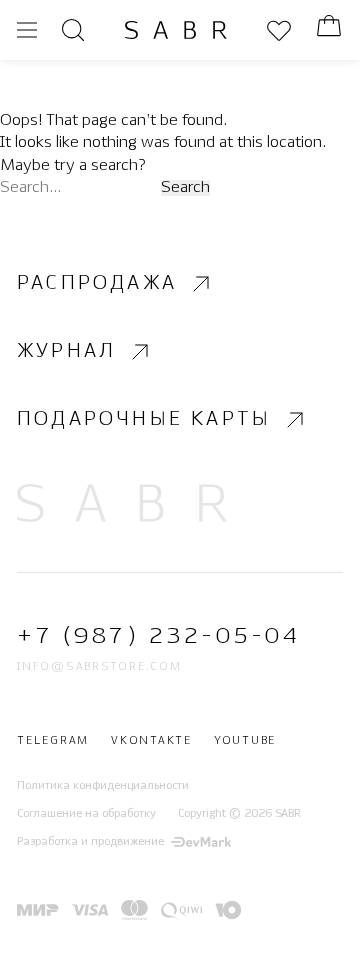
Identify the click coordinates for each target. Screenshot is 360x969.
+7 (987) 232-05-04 (158, 636)
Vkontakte (151, 741)
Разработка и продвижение (90, 842)
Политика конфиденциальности (103, 785)
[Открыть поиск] (73, 30)
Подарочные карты (144, 419)
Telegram (53, 741)
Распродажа (97, 283)
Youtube (245, 741)
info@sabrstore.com (99, 667)
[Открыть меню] (27, 30)
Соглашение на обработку (86, 814)
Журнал (66, 351)
